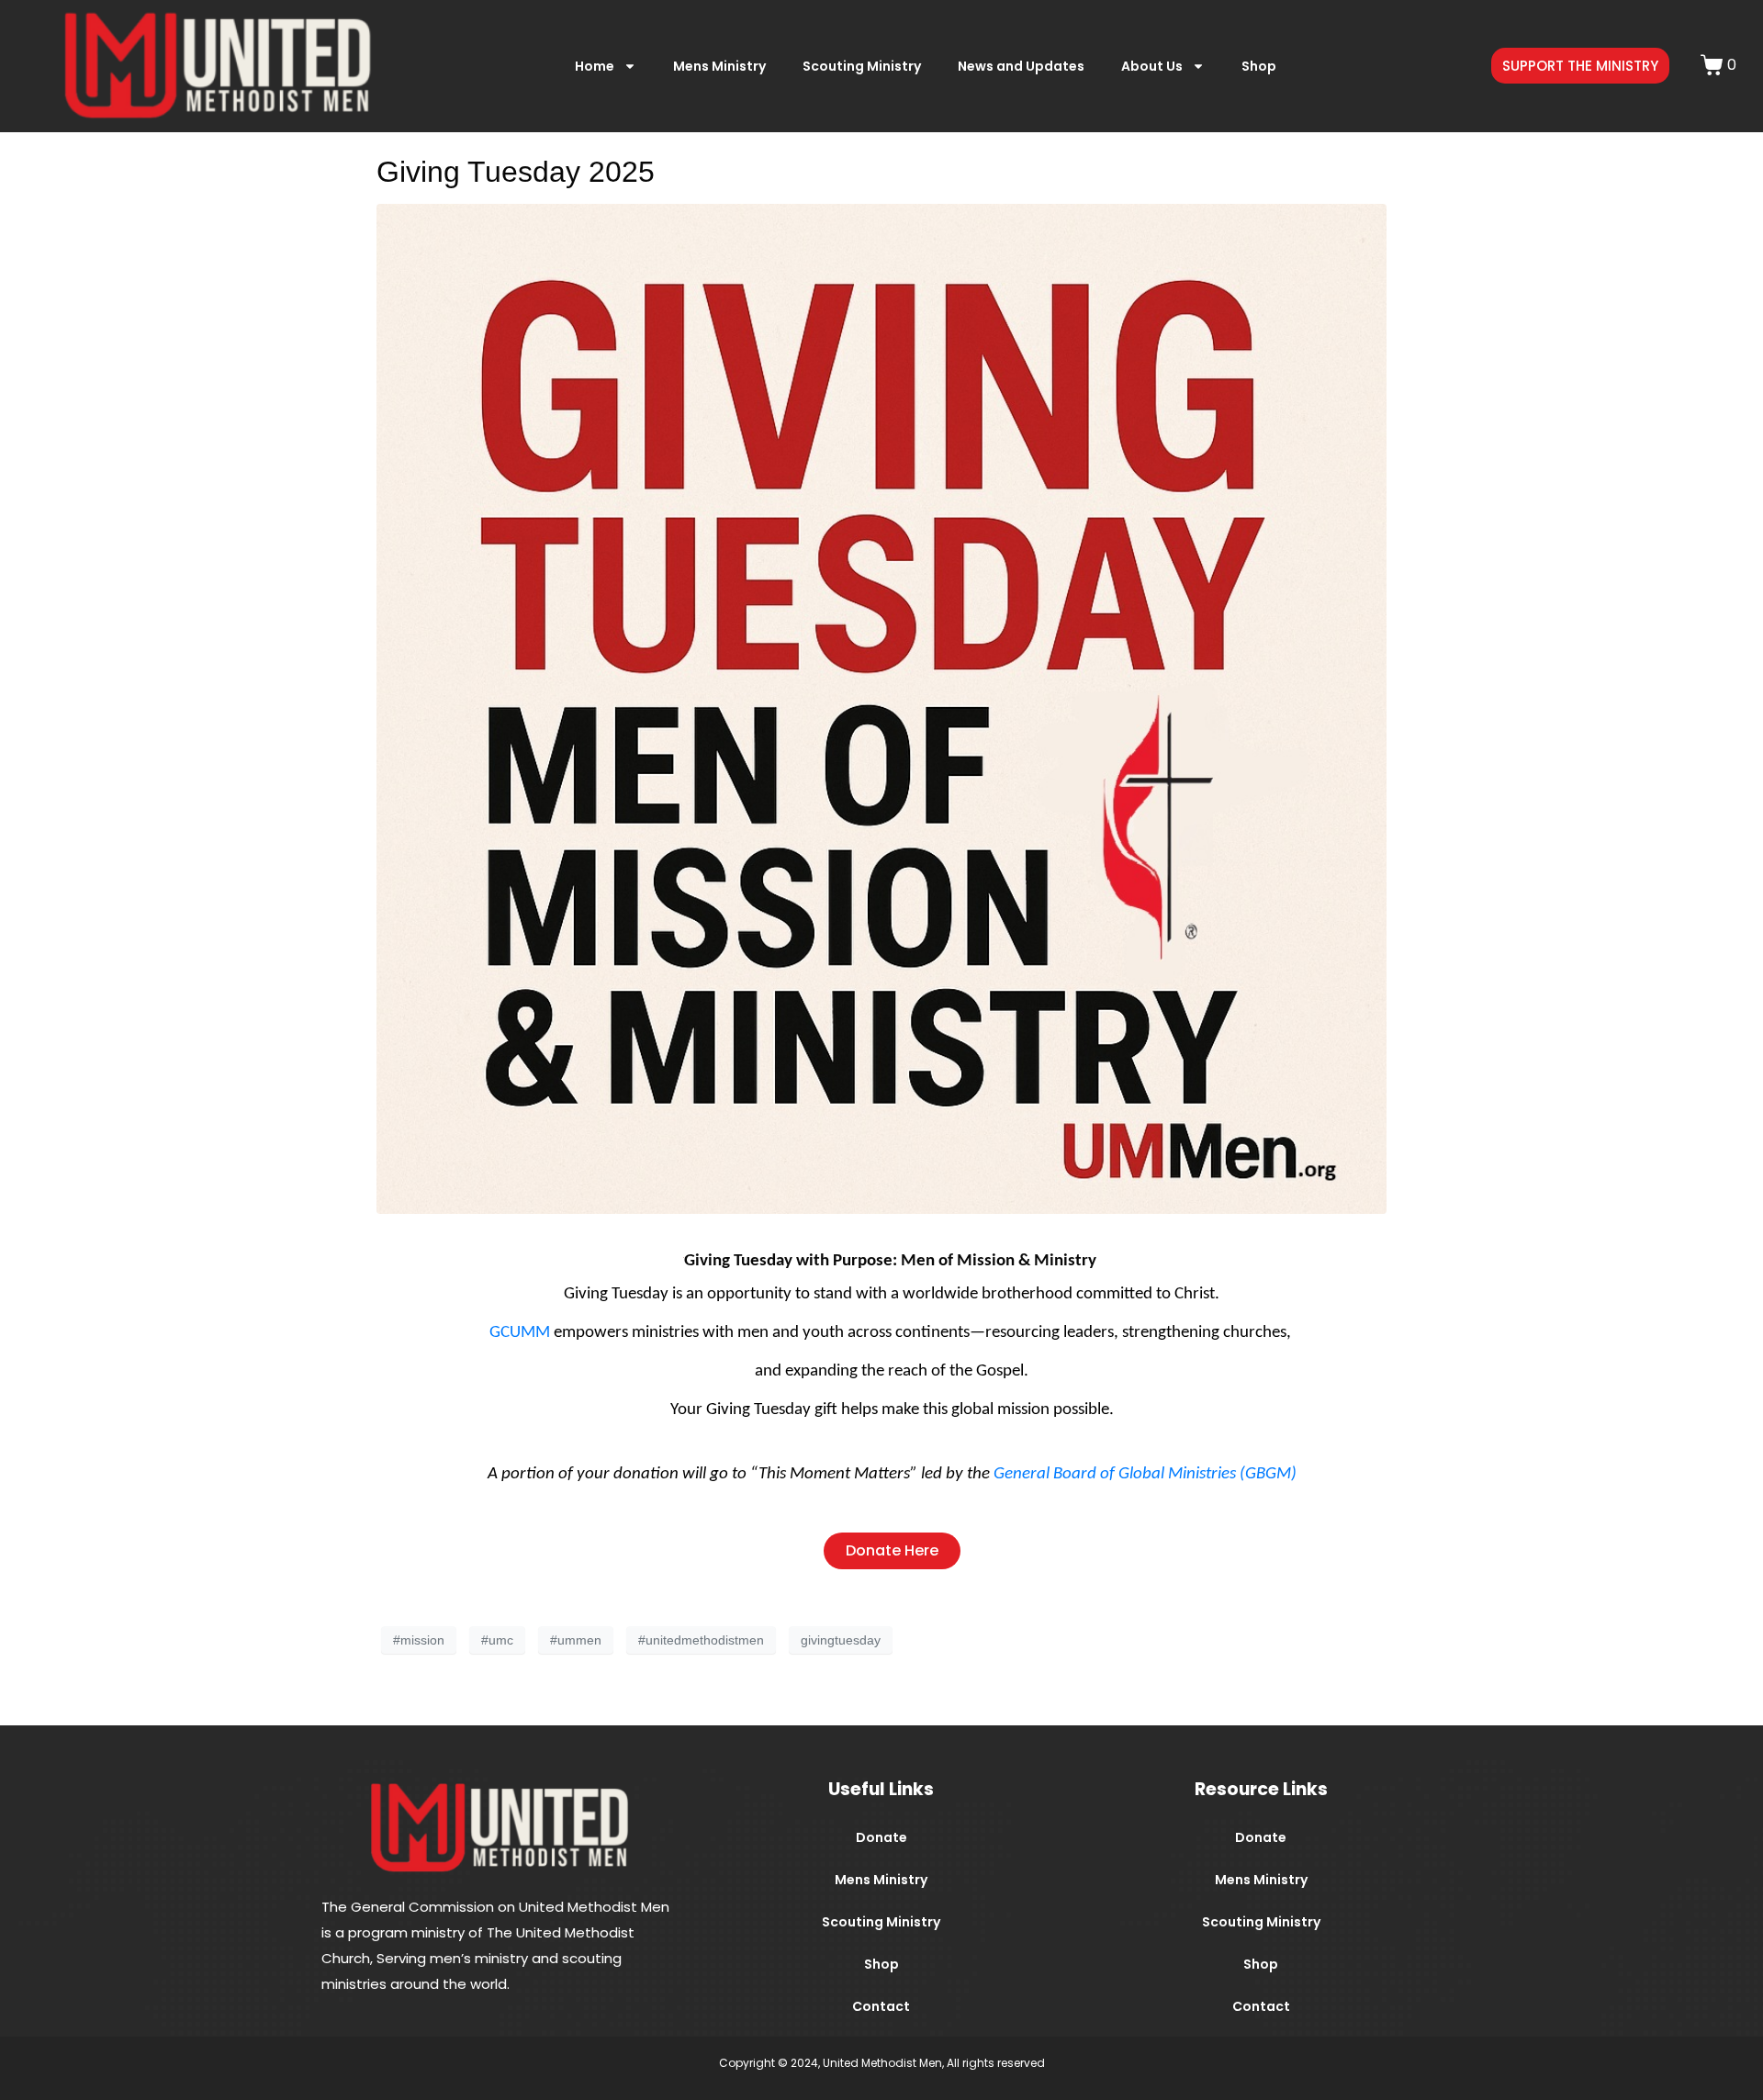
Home (595, 66)
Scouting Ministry (862, 66)
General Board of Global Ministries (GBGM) (1145, 1474)
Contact (881, 2006)
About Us (1152, 66)
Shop (1259, 66)
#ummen (576, 1640)
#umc (497, 1640)
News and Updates (1021, 66)
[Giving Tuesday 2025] (881, 707)
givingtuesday (841, 1640)
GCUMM (520, 1333)
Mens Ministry (719, 66)
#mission (419, 1640)
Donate (881, 1837)
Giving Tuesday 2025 (516, 172)
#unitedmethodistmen (701, 1640)
